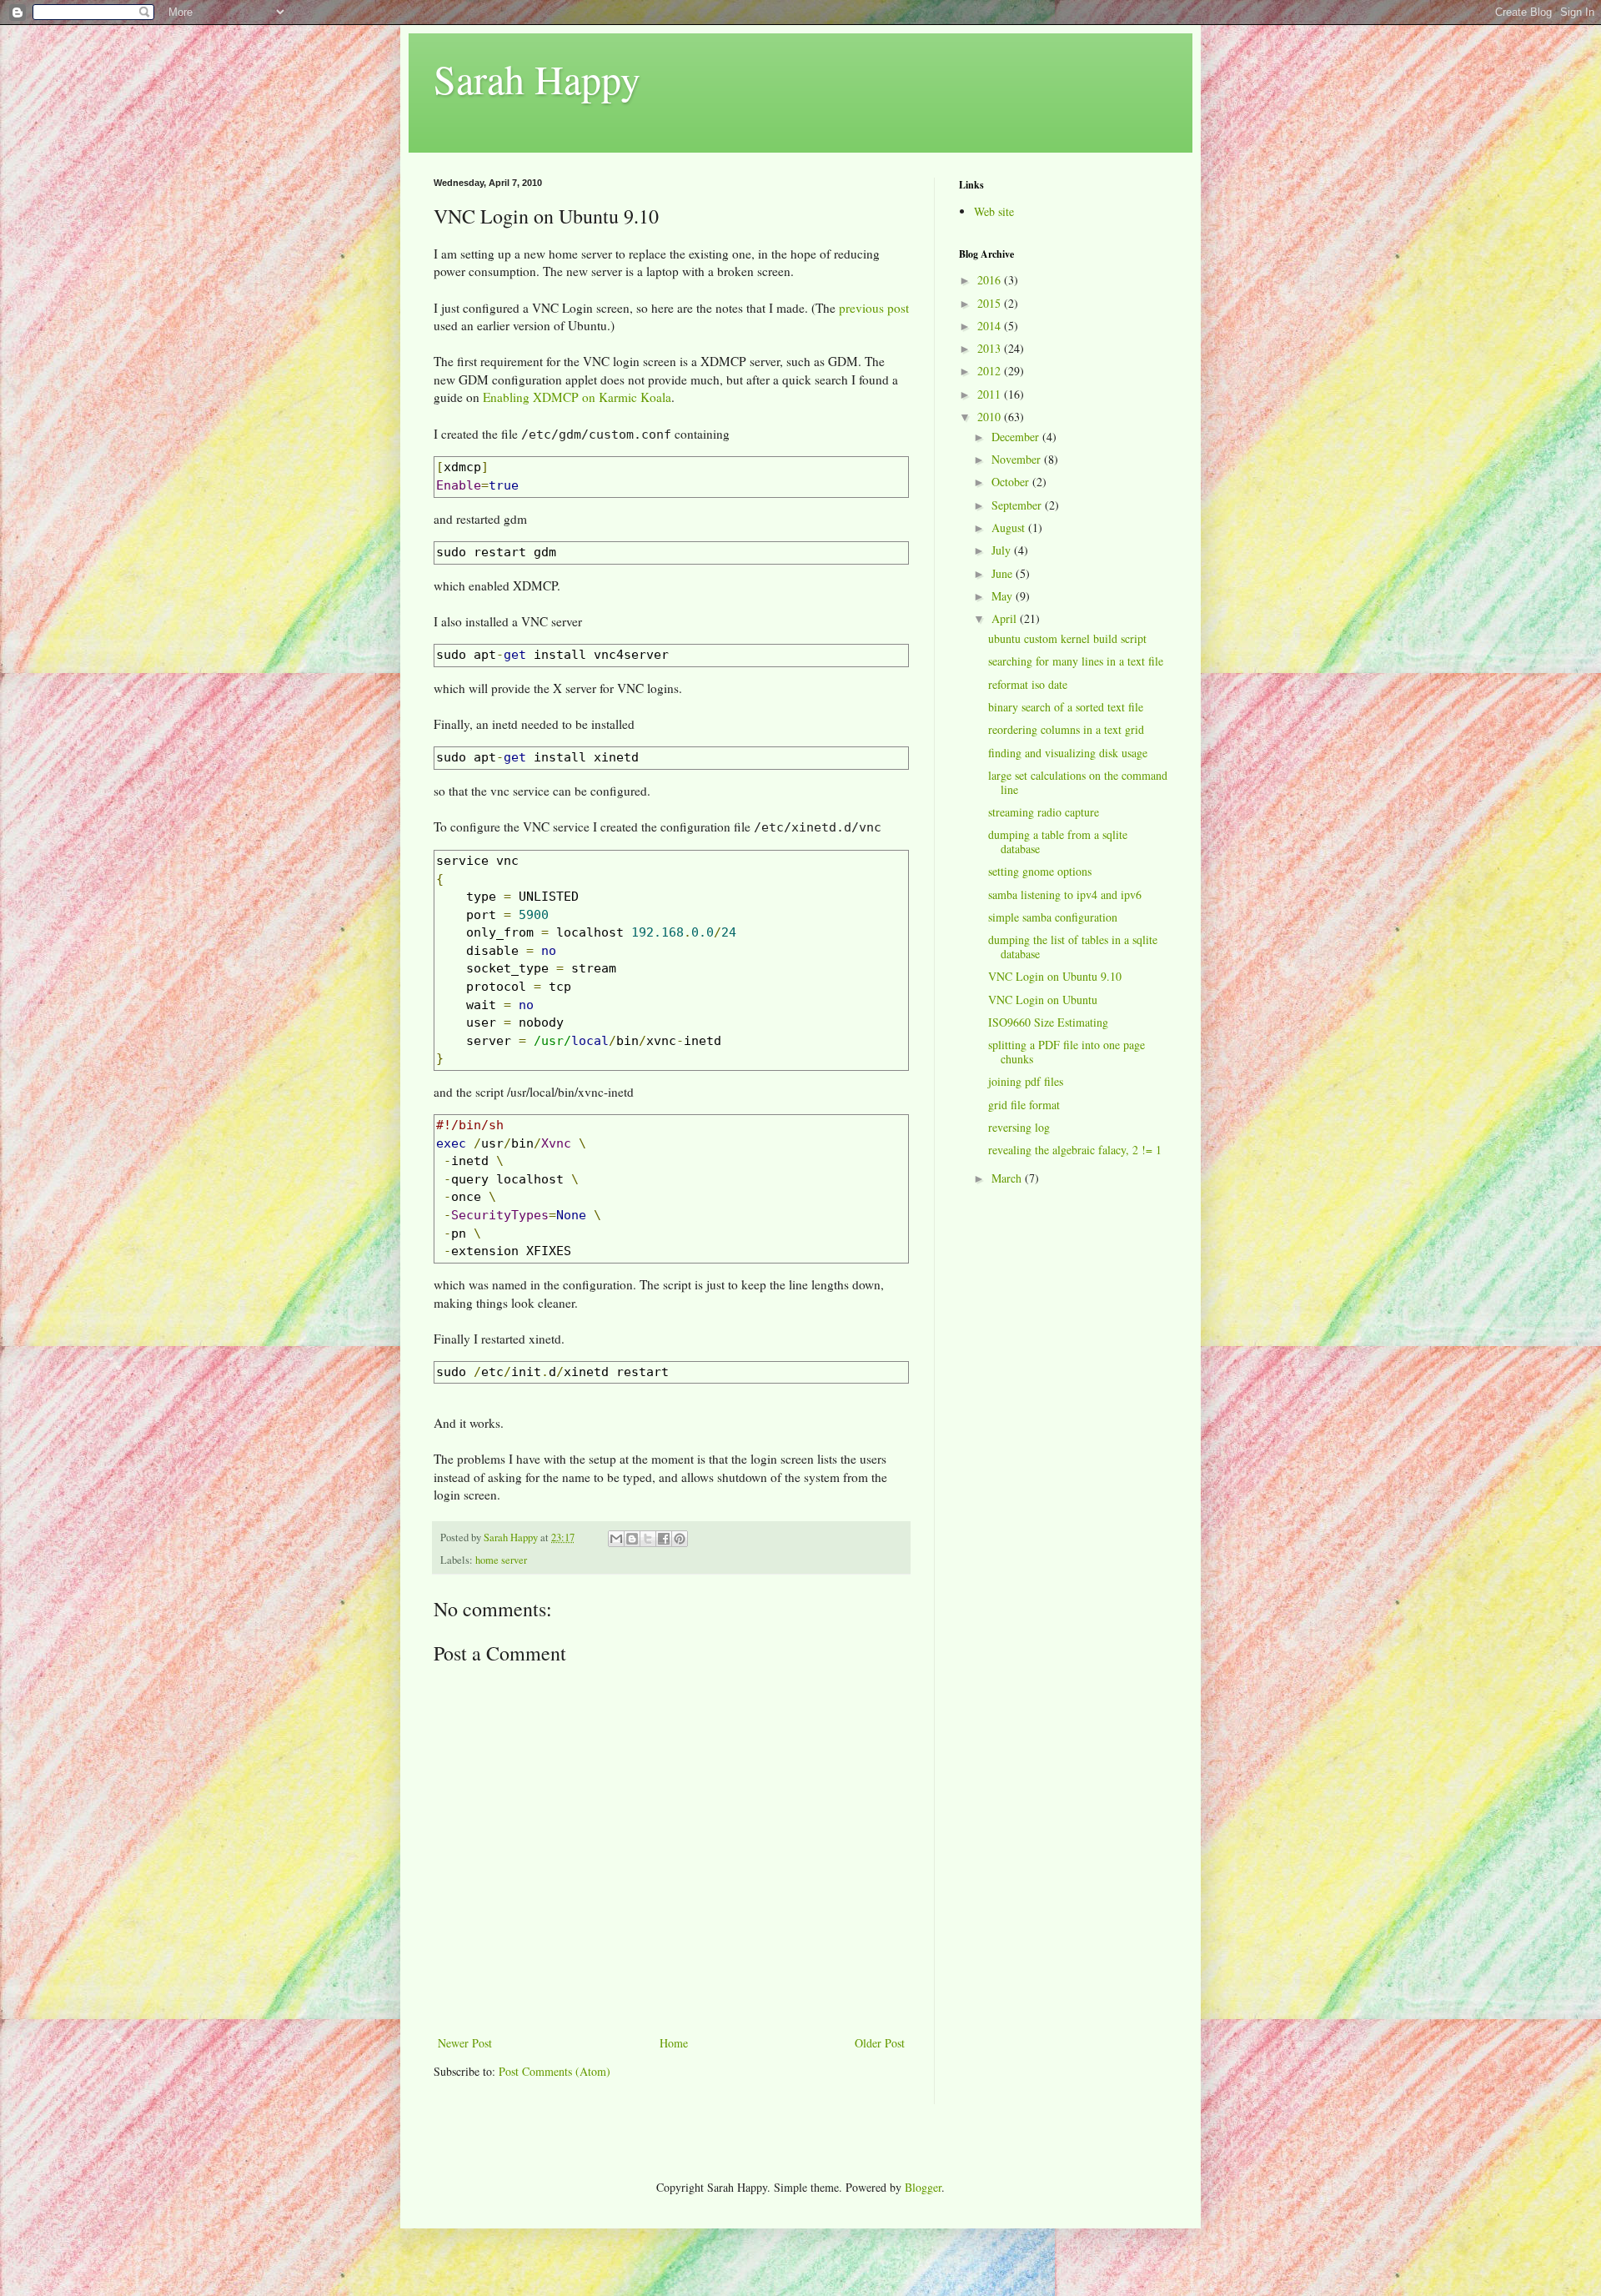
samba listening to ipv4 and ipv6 (1065, 894)
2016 (991, 280)
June (1004, 573)
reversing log (1019, 1127)
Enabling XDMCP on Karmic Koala (577, 397)
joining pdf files (1026, 1081)
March (1008, 1178)
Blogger (923, 2187)
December (1017, 437)
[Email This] (616, 1539)
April (1006, 618)
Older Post (880, 2043)
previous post (874, 308)
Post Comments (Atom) (555, 2071)
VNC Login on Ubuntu (1043, 1000)
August (1010, 528)
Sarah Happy (537, 78)
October (1012, 482)
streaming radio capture (1044, 812)
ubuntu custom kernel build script (1067, 638)
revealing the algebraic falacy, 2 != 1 (1075, 1150)
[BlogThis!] (632, 1539)
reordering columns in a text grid (1066, 729)
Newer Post (465, 2043)
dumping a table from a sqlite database (1058, 842)
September (1018, 505)
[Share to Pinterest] (680, 1539)
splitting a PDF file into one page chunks (1066, 1052)
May (1004, 596)
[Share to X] (648, 1539)
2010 (991, 417)
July (1003, 550)
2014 (991, 326)
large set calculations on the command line (1078, 782)
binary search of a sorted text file (1066, 707)
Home (674, 2043)
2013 (991, 348)
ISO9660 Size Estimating (1048, 1022)
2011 (991, 394)
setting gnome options (1040, 871)
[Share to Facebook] (664, 1539)
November (1018, 459)
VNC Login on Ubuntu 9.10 (1055, 976)
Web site (994, 211)
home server (501, 1560)
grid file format (1024, 1105)
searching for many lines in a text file (1076, 661)
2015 (991, 303)
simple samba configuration (1053, 917)
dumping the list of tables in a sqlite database (1073, 947)
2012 (991, 371)
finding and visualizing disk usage (1068, 753)
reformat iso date (1028, 684)
